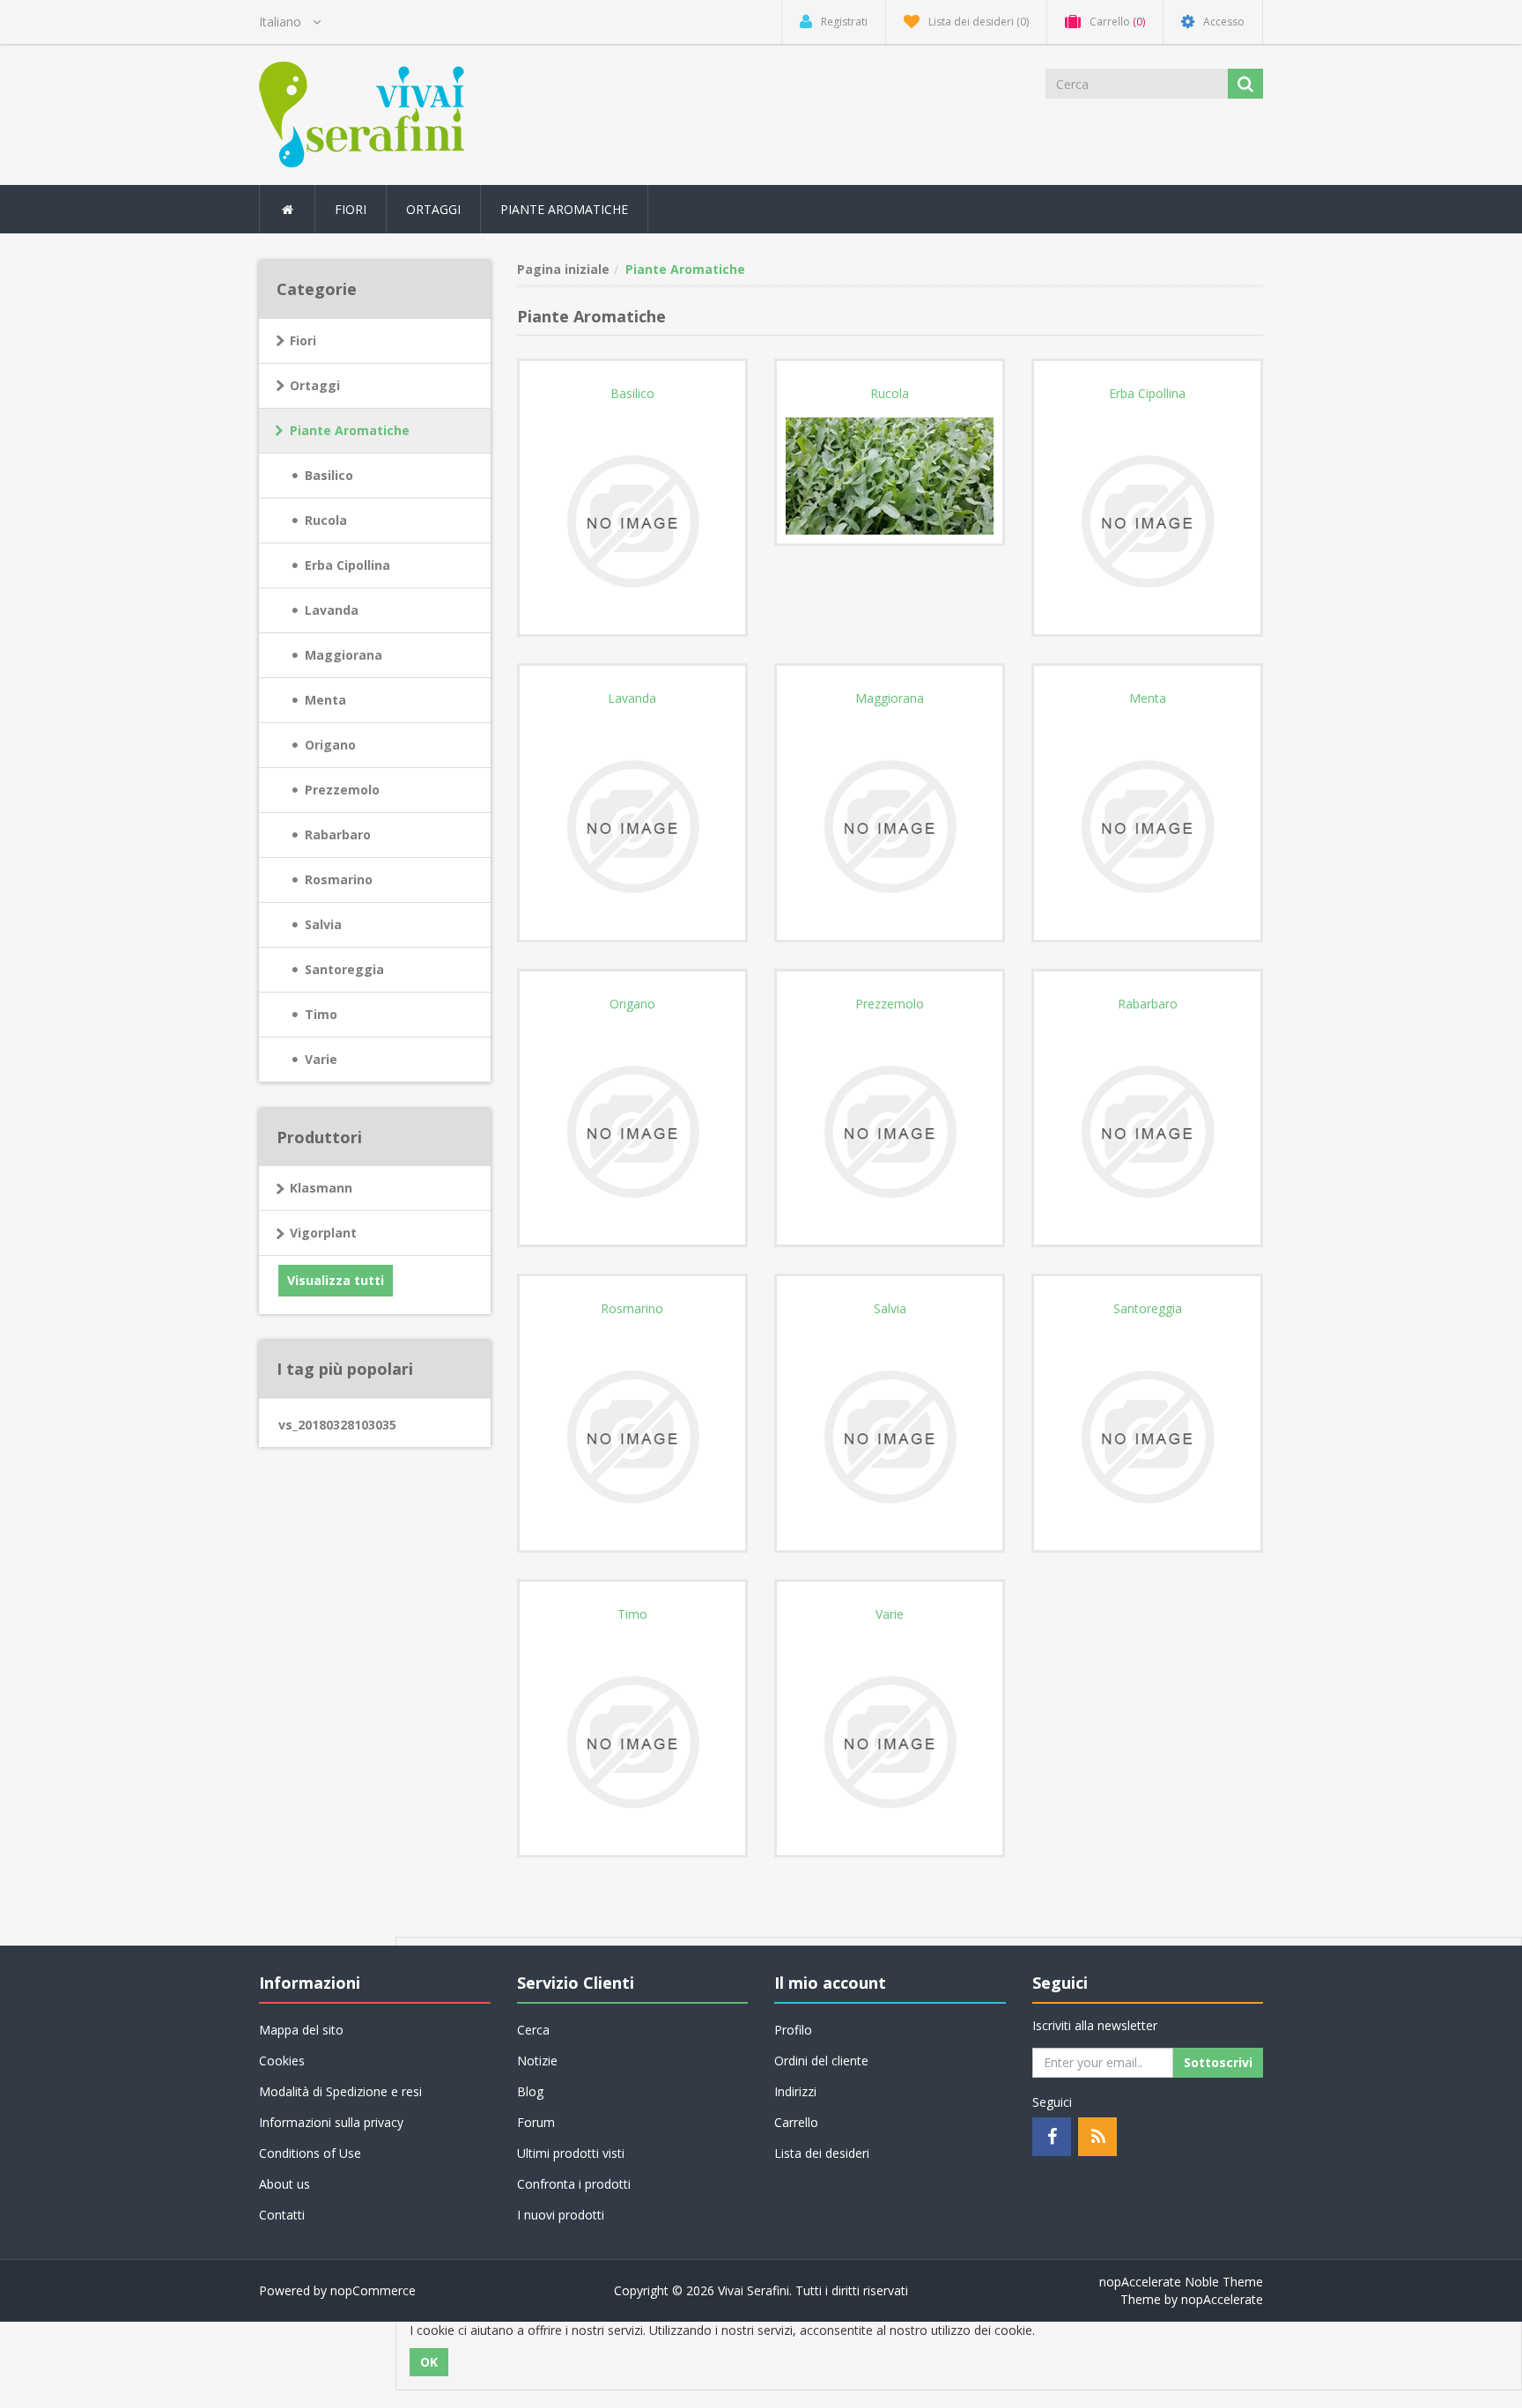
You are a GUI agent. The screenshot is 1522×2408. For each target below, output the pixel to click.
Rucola (326, 520)
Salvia (323, 924)
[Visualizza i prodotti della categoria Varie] (890, 1741)
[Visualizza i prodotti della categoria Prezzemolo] (890, 1130)
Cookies (282, 2061)
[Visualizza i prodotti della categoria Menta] (1147, 825)
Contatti (282, 2215)
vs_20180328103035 (337, 1425)
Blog (530, 2091)
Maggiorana (344, 655)
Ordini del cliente (821, 2061)
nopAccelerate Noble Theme (1181, 2282)
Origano (330, 745)
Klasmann (321, 1188)
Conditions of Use (310, 2153)
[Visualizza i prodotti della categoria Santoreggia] (1147, 1435)
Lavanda (332, 610)
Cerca (533, 2030)
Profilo (793, 2030)
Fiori (303, 340)
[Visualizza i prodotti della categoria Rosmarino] (632, 1435)
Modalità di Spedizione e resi (340, 2091)
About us (284, 2184)
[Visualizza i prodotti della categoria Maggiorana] (890, 825)
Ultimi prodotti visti (571, 2153)
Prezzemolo (342, 790)
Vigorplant (323, 1233)
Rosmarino (339, 879)
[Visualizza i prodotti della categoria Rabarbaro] (1147, 1130)
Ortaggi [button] (433, 209)
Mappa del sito (301, 2030)
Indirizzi (795, 2091)
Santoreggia (344, 969)
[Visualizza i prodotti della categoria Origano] (632, 1130)
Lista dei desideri (822, 2153)
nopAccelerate (1222, 2299)
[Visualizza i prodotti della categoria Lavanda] (632, 825)
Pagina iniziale (563, 269)
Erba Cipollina (347, 565)
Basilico (329, 475)
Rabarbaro (338, 835)
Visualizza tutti (336, 1280)
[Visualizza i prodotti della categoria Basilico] (632, 520)
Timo (321, 1014)
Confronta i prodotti (574, 2184)
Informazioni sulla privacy (331, 2122)
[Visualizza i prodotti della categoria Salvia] (890, 1435)
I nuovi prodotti (561, 2215)
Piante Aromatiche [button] (564, 209)
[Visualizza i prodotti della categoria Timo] (632, 1741)
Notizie (537, 2061)
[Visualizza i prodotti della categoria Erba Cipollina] (1147, 520)
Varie (321, 1059)
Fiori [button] (351, 209)
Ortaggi (315, 385)
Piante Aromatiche (350, 430)
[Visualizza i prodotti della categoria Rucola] (890, 474)
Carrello (796, 2122)
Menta (325, 700)
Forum (536, 2122)
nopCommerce (373, 2290)
